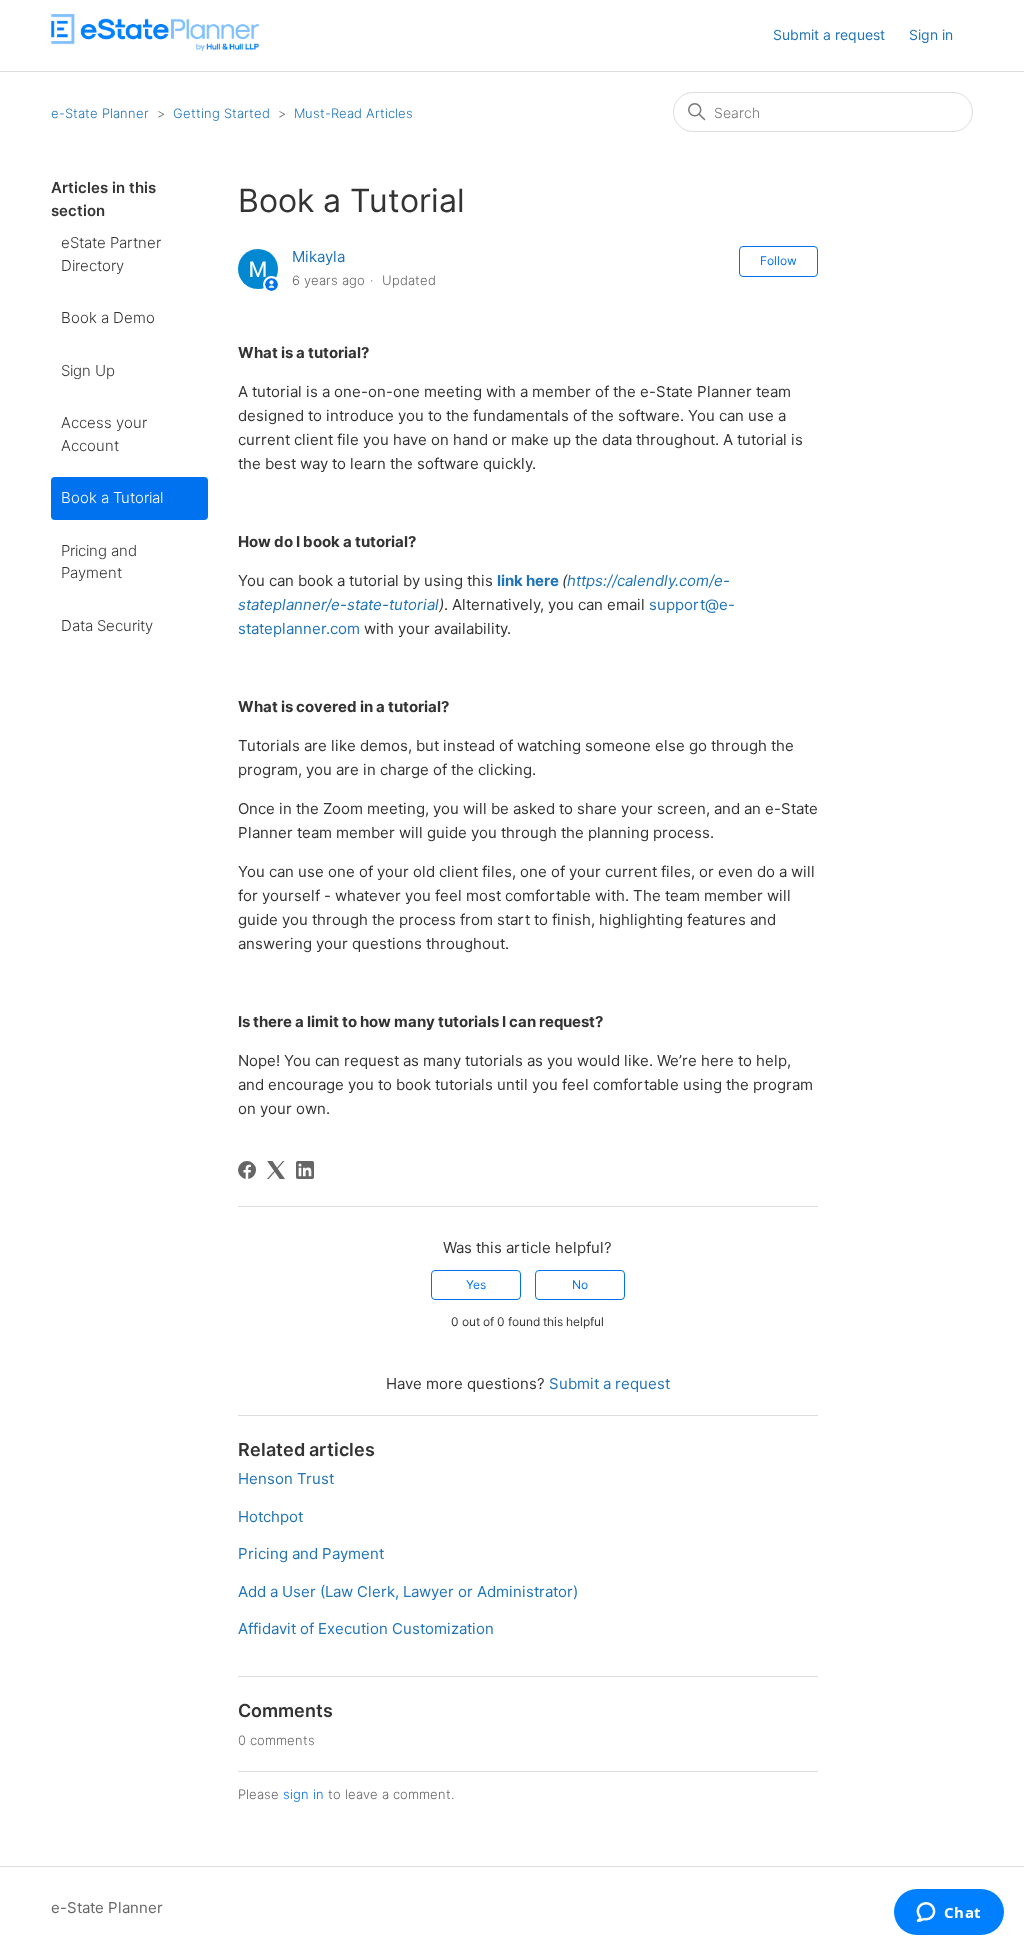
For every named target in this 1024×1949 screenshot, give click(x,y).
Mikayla (318, 256)
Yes (476, 1284)
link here (528, 580)
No (580, 1284)
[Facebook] (247, 1170)
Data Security (107, 625)
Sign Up (88, 370)
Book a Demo (108, 317)
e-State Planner (100, 113)
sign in (303, 1794)
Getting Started (221, 113)
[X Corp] (276, 1170)
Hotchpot (270, 1516)
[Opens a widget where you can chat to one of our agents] (948, 1914)
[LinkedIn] (305, 1170)
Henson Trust (286, 1478)
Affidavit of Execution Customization (366, 1628)
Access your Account (104, 434)
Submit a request (829, 34)
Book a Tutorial (112, 497)
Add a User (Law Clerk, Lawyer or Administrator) (408, 1591)
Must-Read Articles (353, 113)
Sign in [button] (931, 34)
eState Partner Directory (111, 254)
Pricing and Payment (99, 562)
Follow (778, 260)
